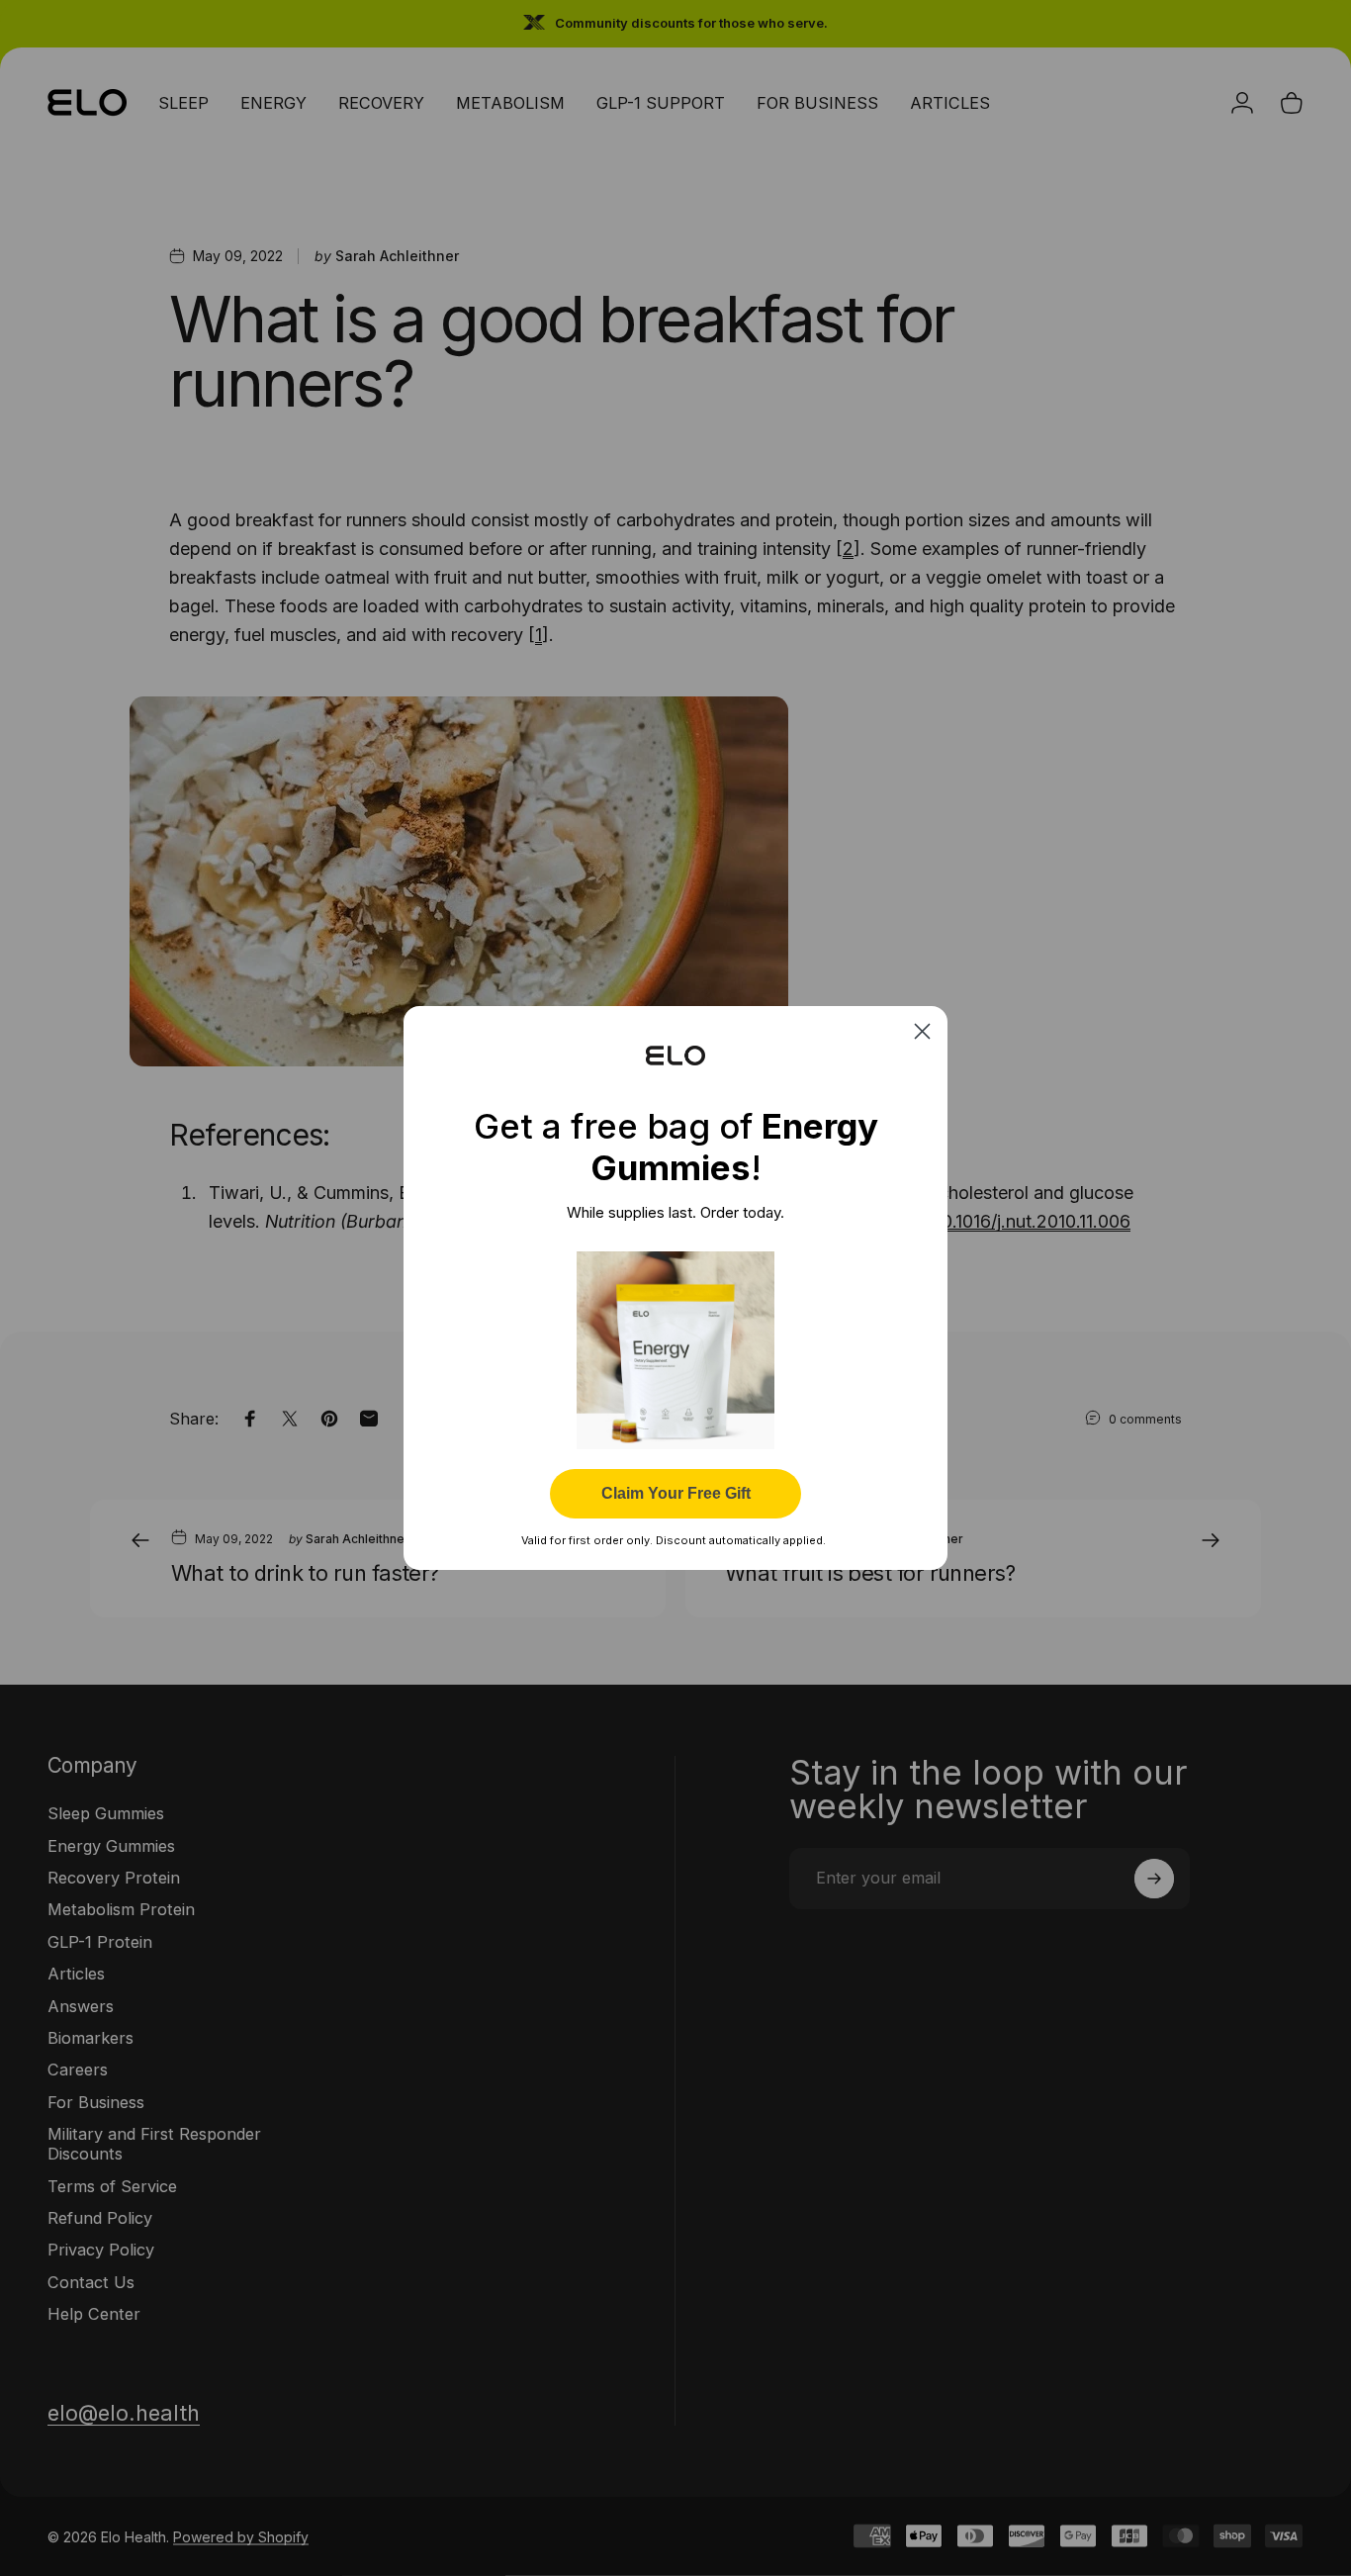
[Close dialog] (922, 1031)
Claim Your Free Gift (676, 1493)
